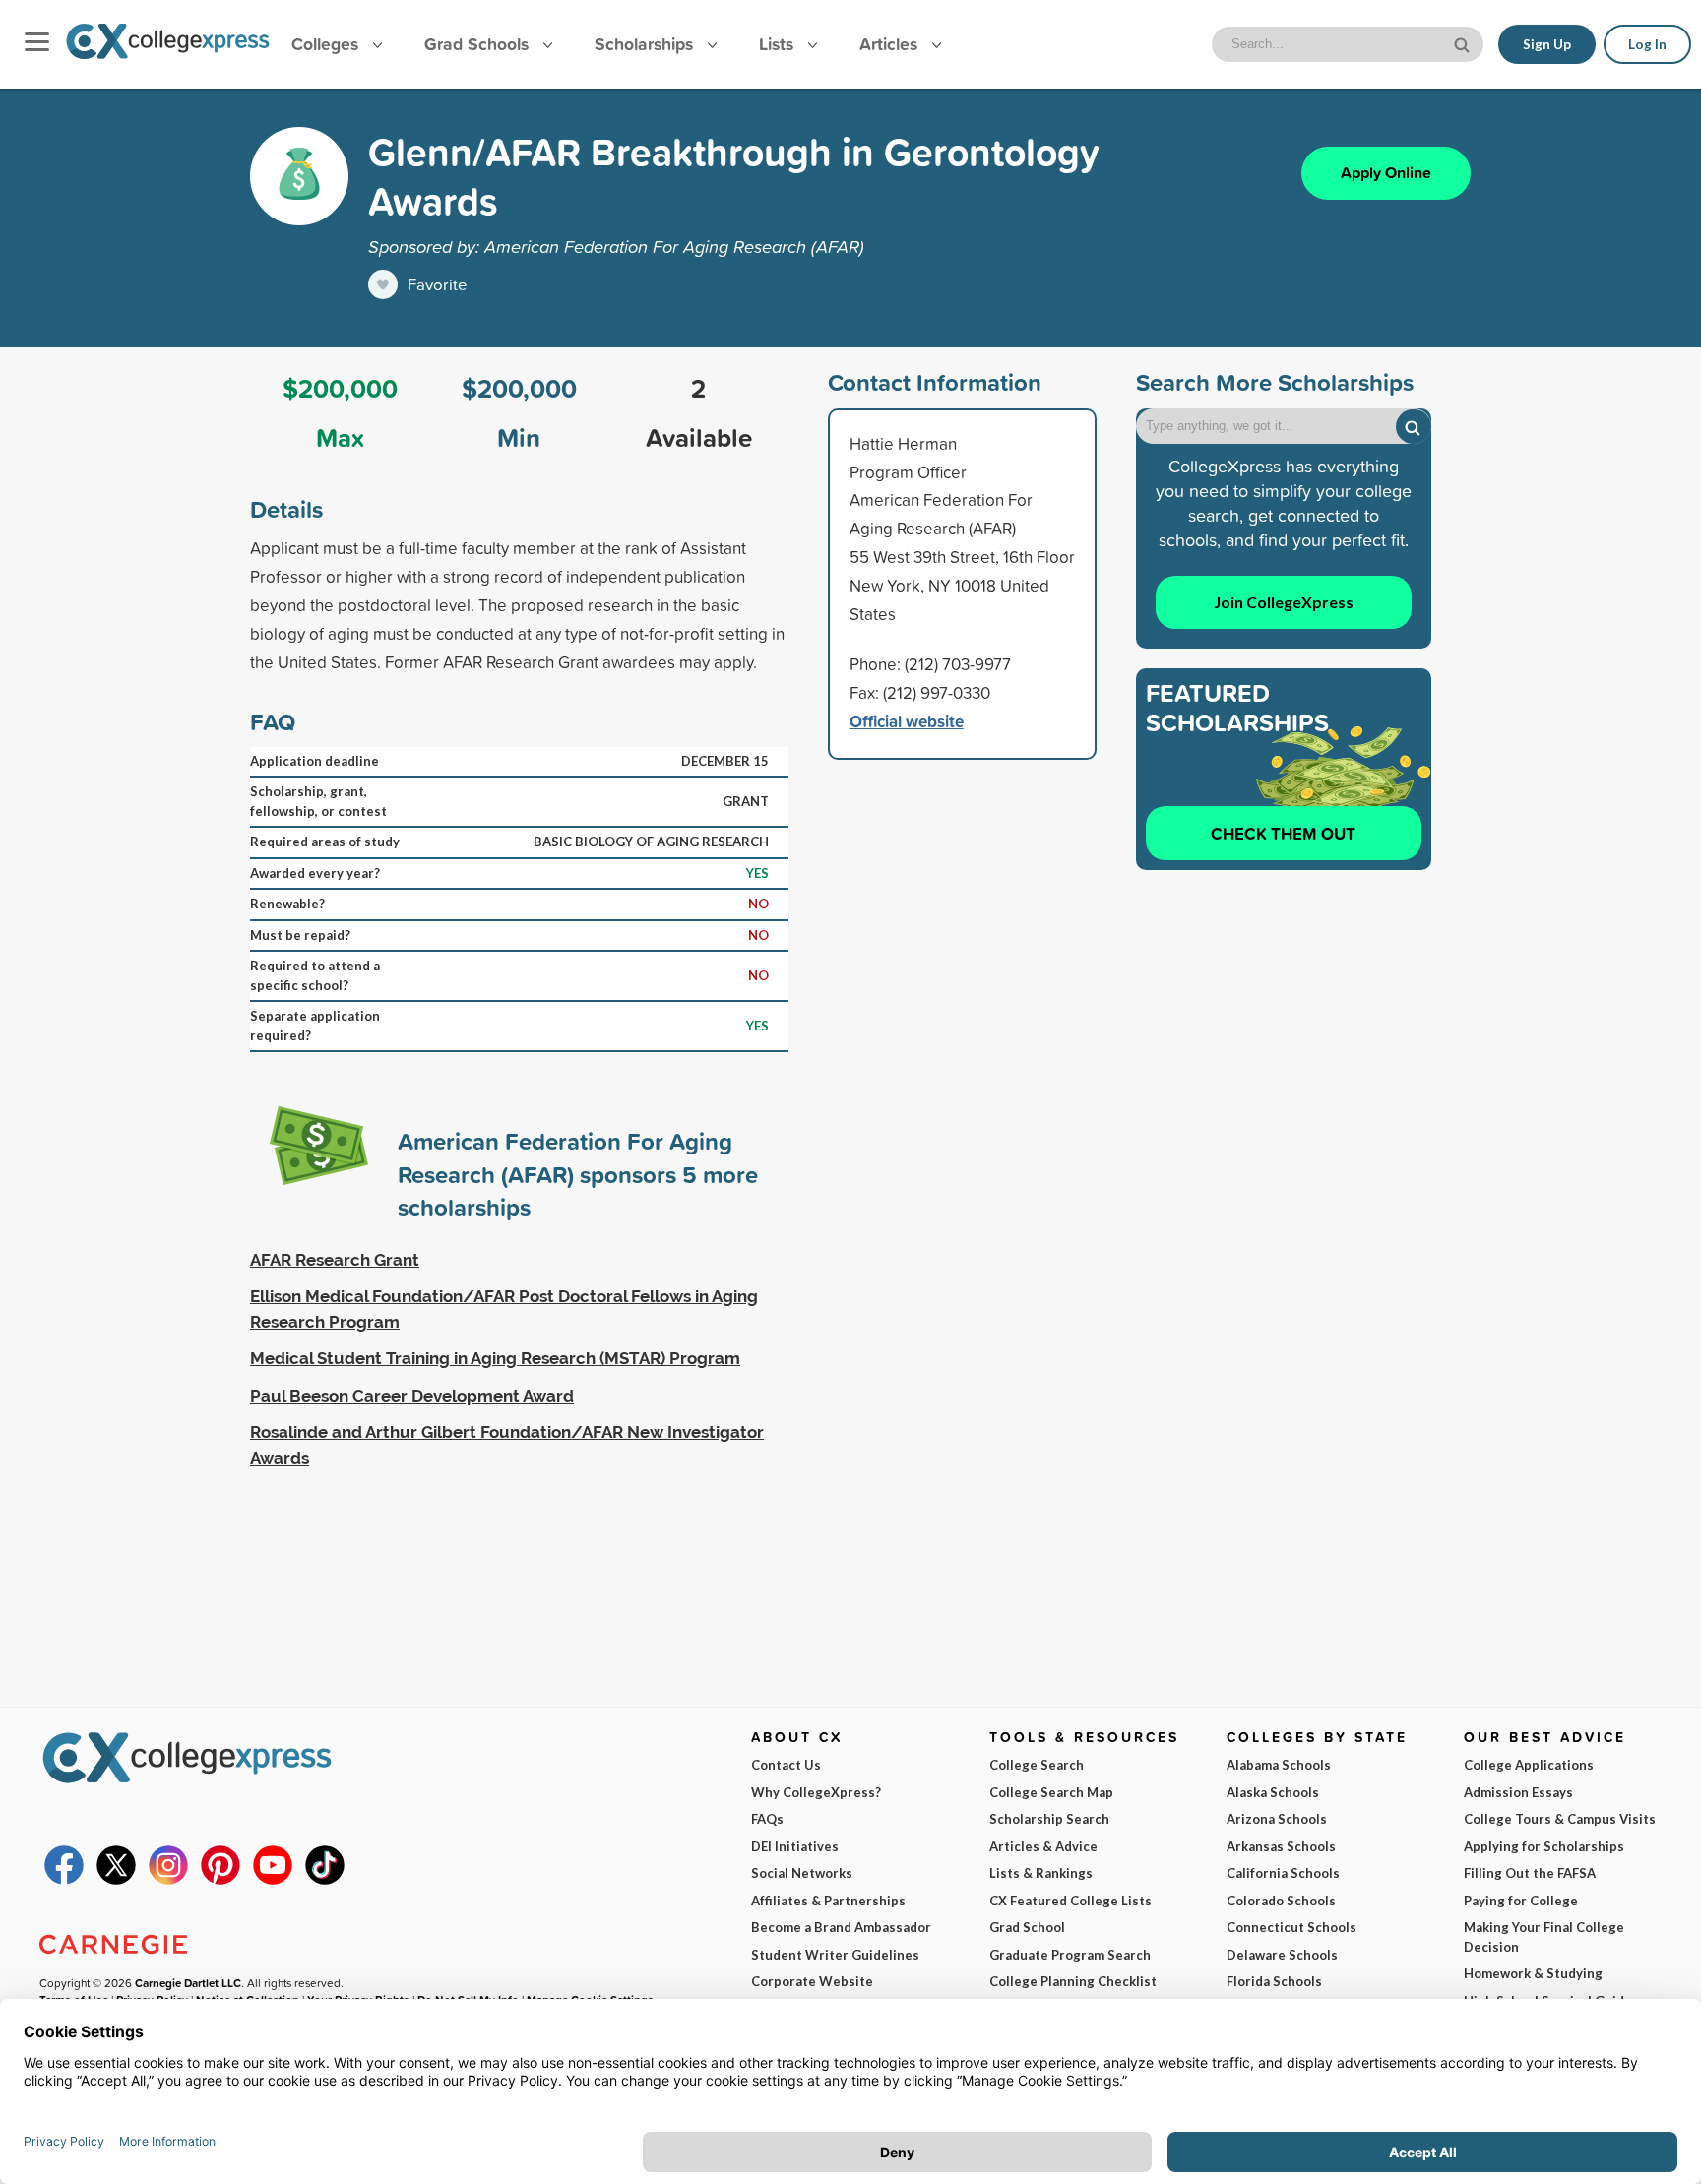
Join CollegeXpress (1284, 602)
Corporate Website (812, 1981)
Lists (779, 44)
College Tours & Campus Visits (1560, 1819)
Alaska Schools (1273, 1792)
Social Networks (802, 1873)
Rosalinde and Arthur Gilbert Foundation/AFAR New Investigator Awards (507, 1445)
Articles (891, 44)
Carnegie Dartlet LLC (188, 1983)
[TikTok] (325, 1880)
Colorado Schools (1281, 1901)
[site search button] (1464, 43)
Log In (1647, 44)
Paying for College (1521, 1901)
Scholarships (646, 44)
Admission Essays (1518, 1792)
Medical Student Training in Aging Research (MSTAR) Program (495, 1358)
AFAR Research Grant (335, 1260)
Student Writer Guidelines (835, 1955)
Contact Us (786, 1765)
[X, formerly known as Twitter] (116, 1880)
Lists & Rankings (1041, 1873)
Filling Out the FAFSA (1530, 1873)
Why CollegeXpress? (816, 1792)
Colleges (325, 44)
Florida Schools (1274, 1981)
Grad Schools (479, 44)
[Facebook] (64, 1880)
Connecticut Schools (1291, 1927)
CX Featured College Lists (1071, 1901)
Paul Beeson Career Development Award (412, 1396)
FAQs (767, 1819)
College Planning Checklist (1073, 1981)
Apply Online (1386, 173)
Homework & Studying (1533, 1973)
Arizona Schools (1277, 1819)
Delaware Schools (1282, 1955)
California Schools (1283, 1873)
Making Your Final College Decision (1544, 1937)
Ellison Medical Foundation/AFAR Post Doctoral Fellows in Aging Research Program (504, 1309)
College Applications (1529, 1765)
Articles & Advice (1043, 1846)
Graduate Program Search (1070, 1955)
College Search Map (1051, 1792)
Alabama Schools (1279, 1765)
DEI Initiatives (795, 1846)
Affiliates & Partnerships (828, 1901)
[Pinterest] (220, 1880)
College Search (1037, 1765)
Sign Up (1547, 44)
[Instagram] (168, 1880)
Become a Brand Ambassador (841, 1927)
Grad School (1027, 1927)
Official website (907, 721)
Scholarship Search (1049, 1819)
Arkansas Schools (1281, 1846)
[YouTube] (273, 1880)
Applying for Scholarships (1544, 1846)
